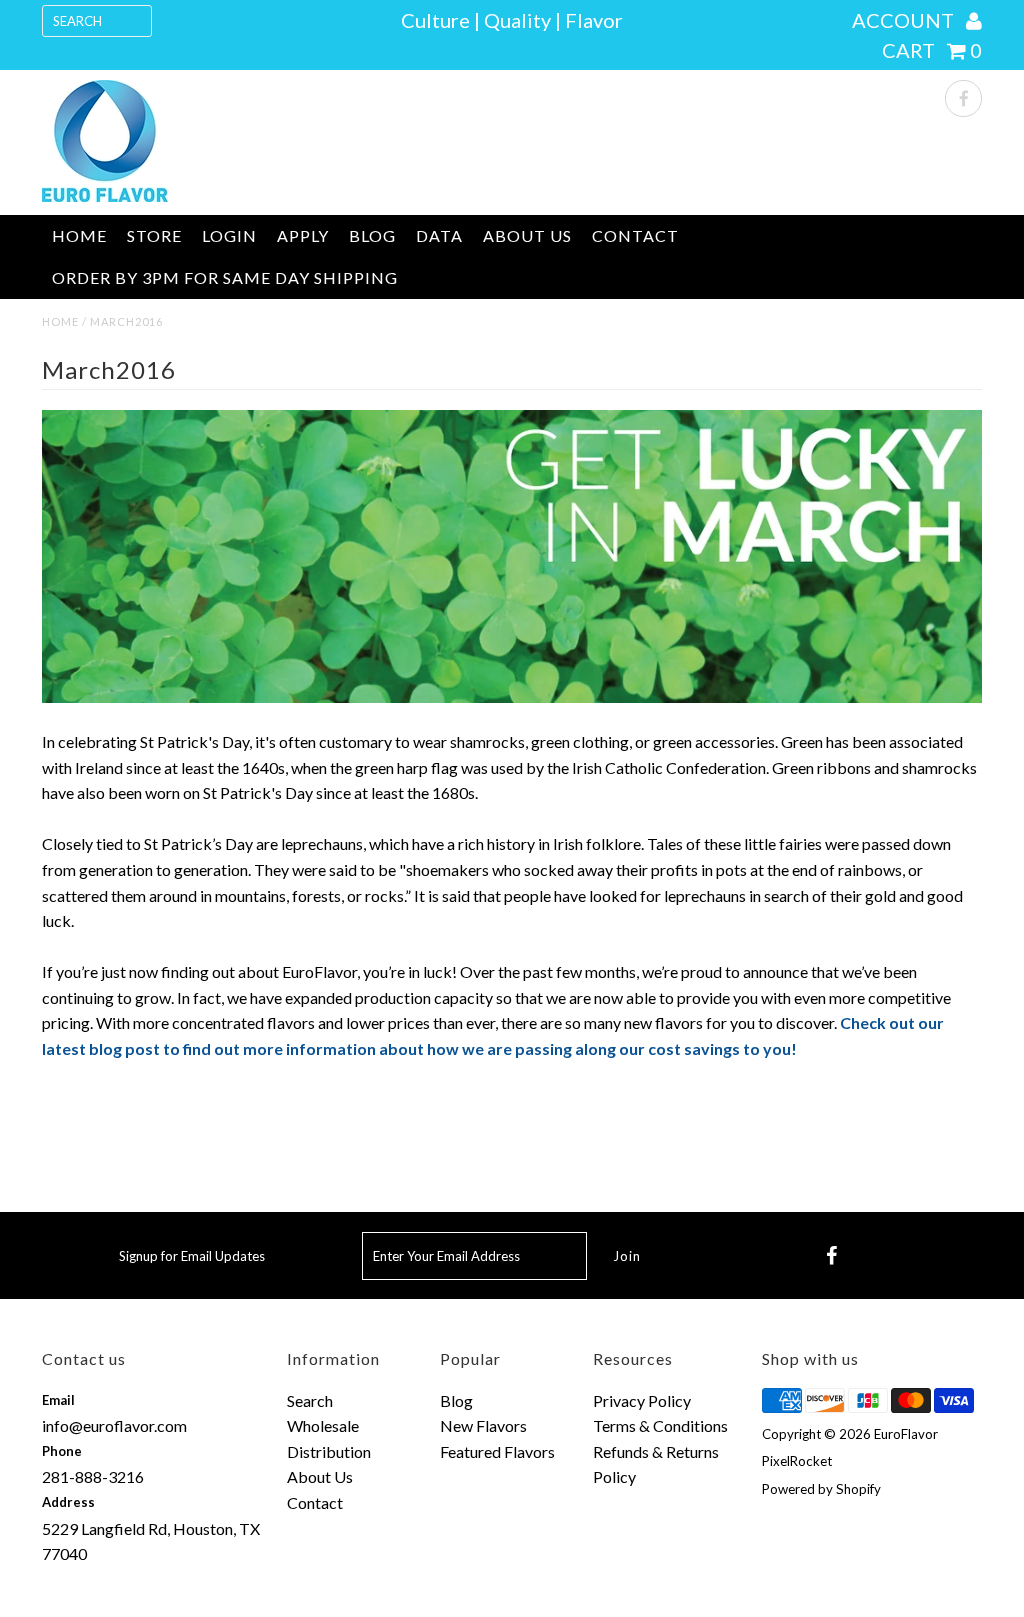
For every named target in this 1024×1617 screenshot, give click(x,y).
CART (932, 50)
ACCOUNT (905, 20)
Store (154, 235)
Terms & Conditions (660, 1425)
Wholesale (323, 1425)
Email (58, 1400)
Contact (635, 235)
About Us (527, 235)
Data (439, 235)
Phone (62, 1451)
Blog (372, 235)
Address (68, 1502)
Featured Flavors (497, 1451)
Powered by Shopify (821, 1489)
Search (310, 1400)
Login (229, 235)
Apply (303, 235)
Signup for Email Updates (192, 1256)
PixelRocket (797, 1461)
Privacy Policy (642, 1400)
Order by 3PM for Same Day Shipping (225, 277)
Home (79, 235)
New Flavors (483, 1425)
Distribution (329, 1451)
